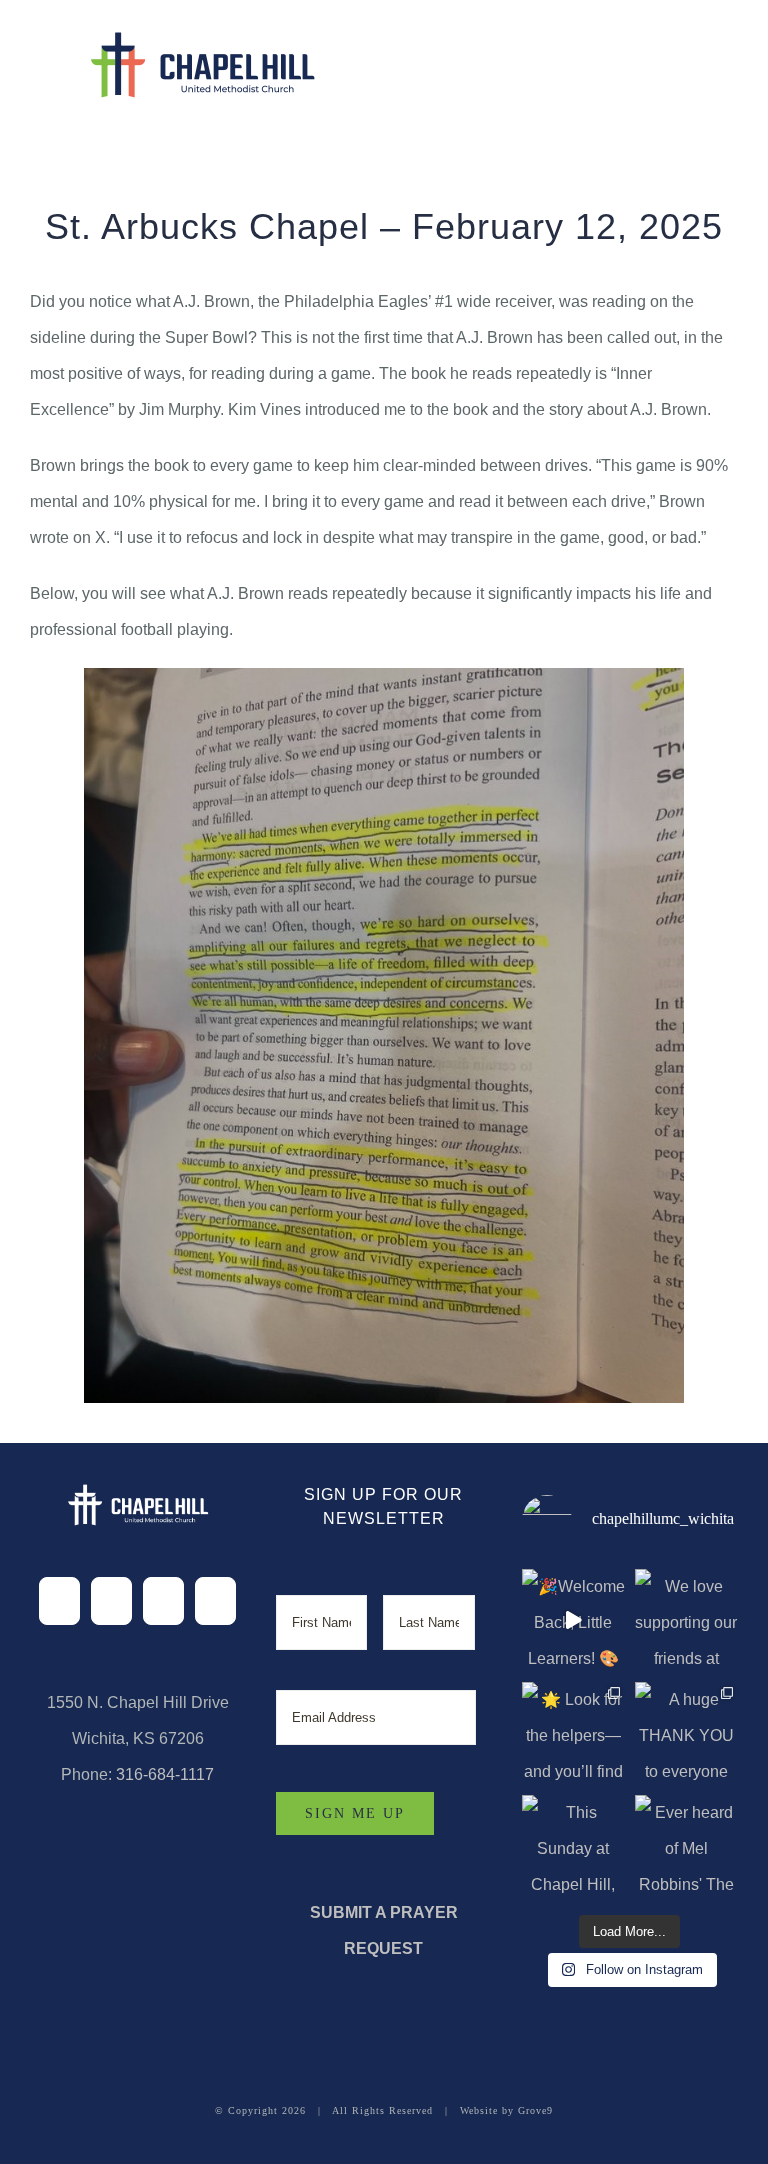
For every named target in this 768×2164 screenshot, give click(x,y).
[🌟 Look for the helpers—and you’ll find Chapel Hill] (573, 1733)
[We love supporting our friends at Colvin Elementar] (686, 1620)
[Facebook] (59, 1601)
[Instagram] (163, 1601)
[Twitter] (111, 1601)
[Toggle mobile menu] (724, 55)
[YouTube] (215, 1601)
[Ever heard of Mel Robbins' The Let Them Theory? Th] (686, 1846)
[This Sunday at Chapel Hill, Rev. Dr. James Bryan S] (573, 1846)
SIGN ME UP (355, 1813)
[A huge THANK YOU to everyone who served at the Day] (686, 1733)
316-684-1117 (165, 1774)
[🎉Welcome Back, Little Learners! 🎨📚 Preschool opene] (573, 1620)
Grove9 (535, 2110)
